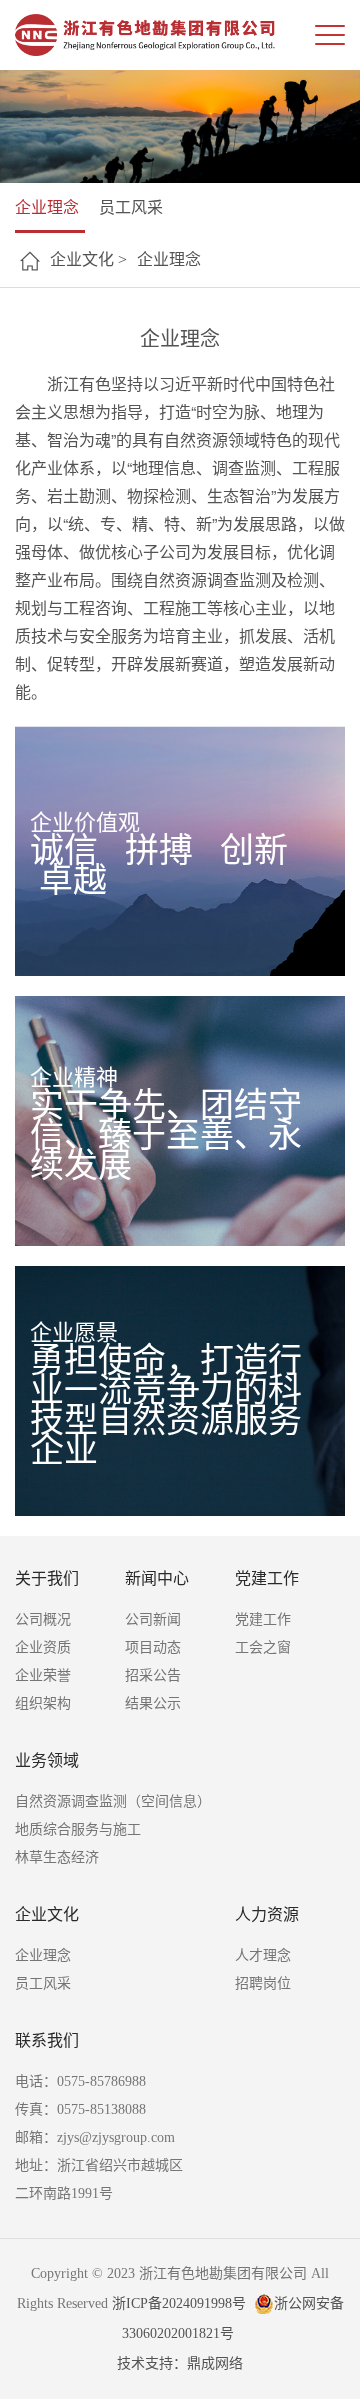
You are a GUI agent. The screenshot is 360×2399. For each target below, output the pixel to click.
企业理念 (47, 207)
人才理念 (263, 1955)
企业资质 (43, 1647)
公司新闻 (153, 1619)
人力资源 (267, 1914)
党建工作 (267, 1578)
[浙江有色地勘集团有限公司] (145, 35)
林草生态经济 (57, 1857)
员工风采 (131, 207)
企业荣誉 (43, 1675)
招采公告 (153, 1675)
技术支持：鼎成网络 (180, 2363)
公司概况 (43, 1619)
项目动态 (153, 1647)
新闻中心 (157, 1578)
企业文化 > (88, 259)
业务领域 (47, 1760)
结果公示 (153, 1703)
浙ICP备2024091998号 (179, 2303)
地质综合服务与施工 (78, 1829)
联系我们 (47, 2040)
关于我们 (47, 1578)
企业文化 (47, 1914)
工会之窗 (263, 1647)
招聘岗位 (263, 1983)
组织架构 (43, 1703)
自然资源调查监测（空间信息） (113, 1801)
